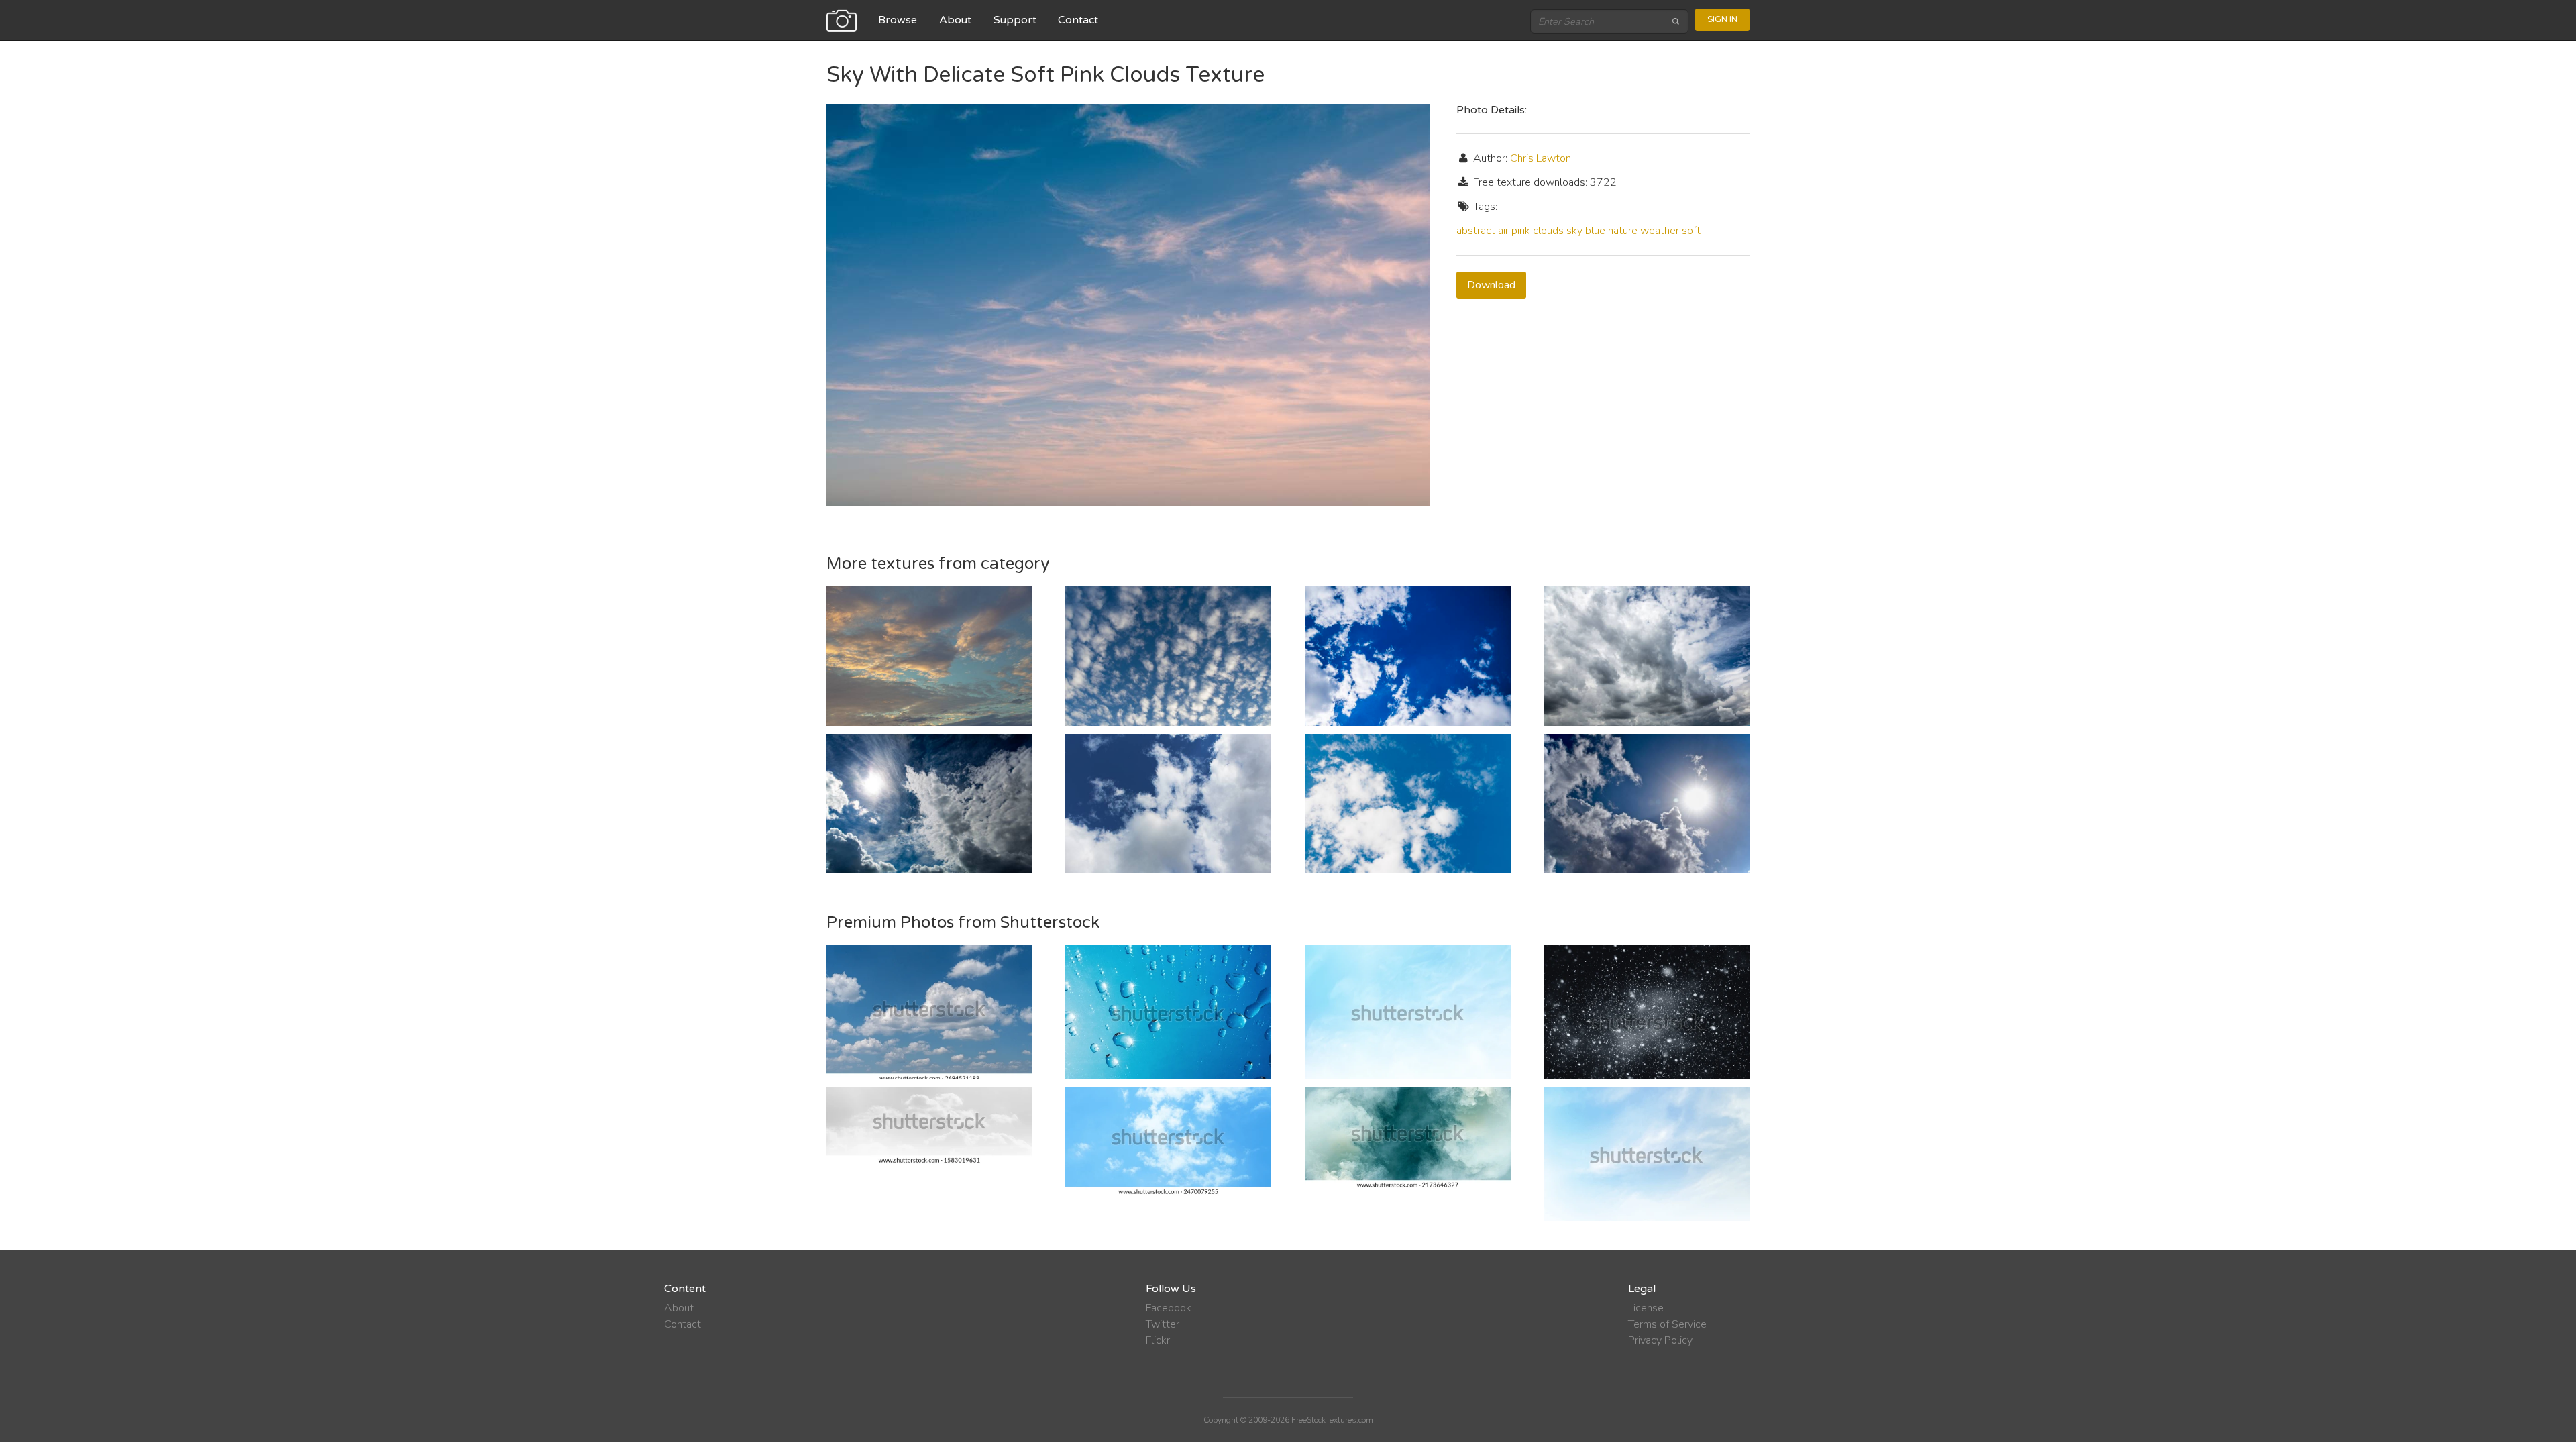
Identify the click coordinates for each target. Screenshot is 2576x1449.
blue (1595, 231)
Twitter (1163, 1324)
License (1646, 1308)
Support (1015, 20)
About (955, 20)
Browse (898, 20)
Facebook (1169, 1308)
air (1503, 231)
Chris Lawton (1541, 158)
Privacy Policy (1660, 1340)
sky (1574, 231)
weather (1660, 231)
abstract (1476, 231)
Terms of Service (1667, 1324)
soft (1691, 231)
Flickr (1158, 1340)
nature (1623, 231)
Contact (1078, 20)
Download (1491, 285)
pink (1521, 231)
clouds (1548, 231)
